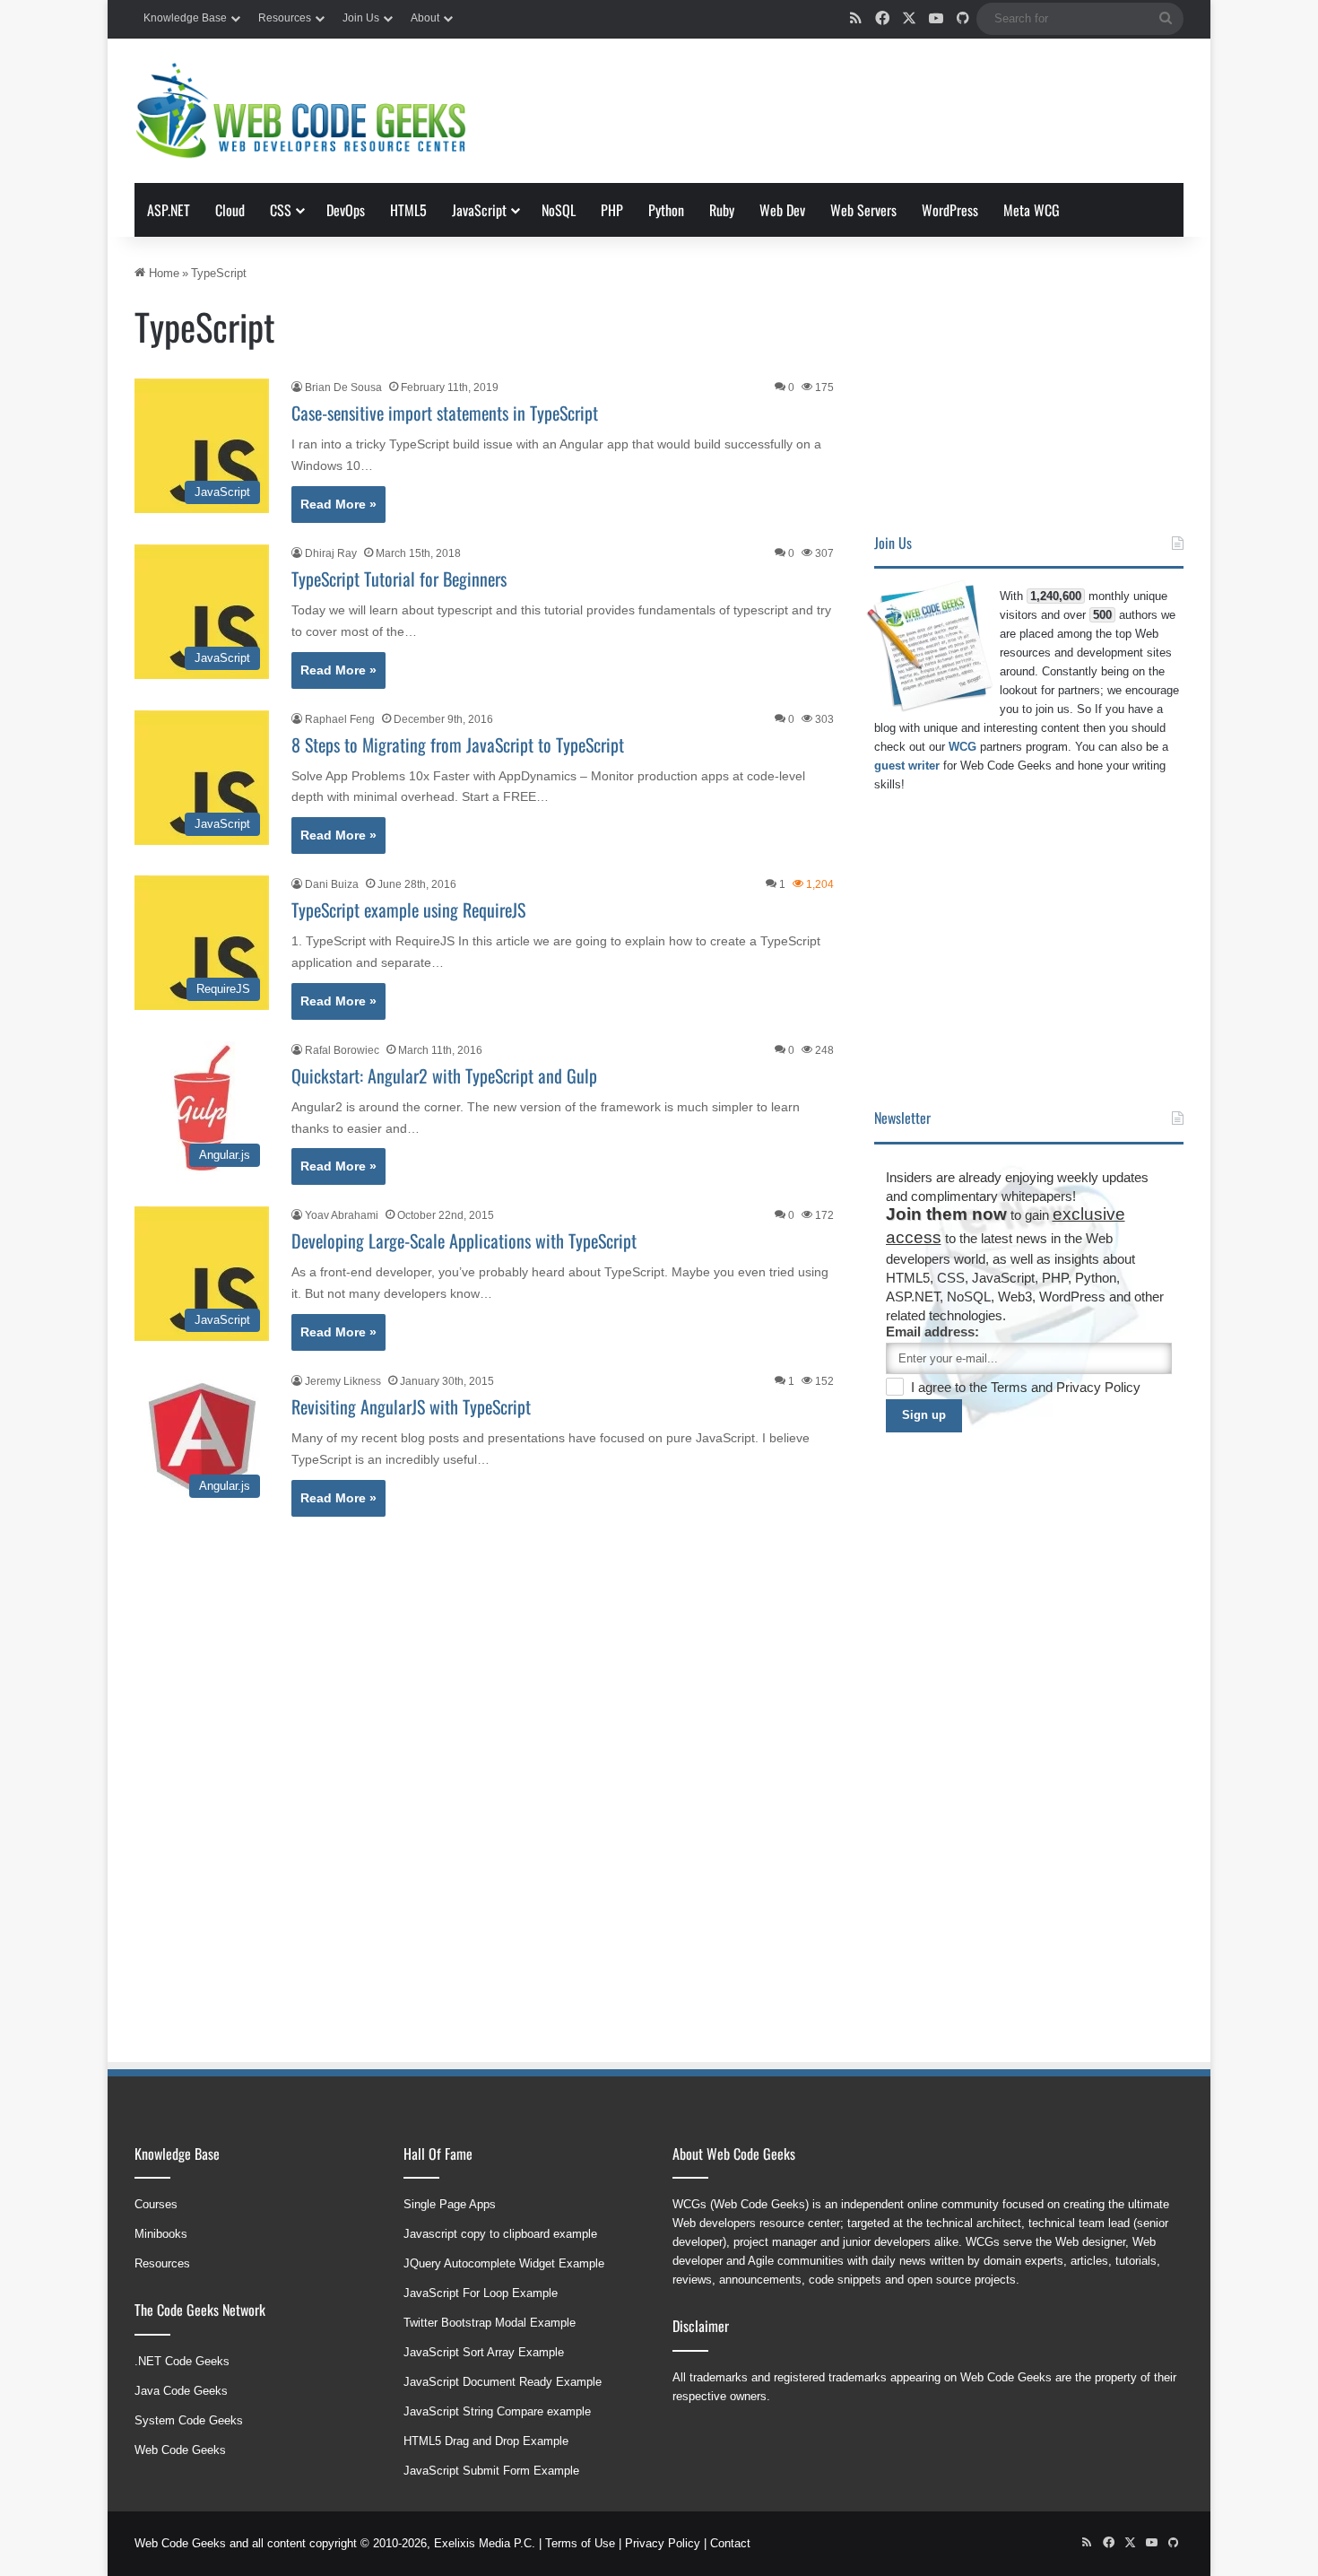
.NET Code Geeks (182, 2361)
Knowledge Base (185, 18)
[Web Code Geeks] (300, 111)
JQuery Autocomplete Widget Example (504, 2263)
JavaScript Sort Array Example (484, 2352)
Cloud (230, 210)
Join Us (361, 18)
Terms (1011, 1387)
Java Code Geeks (181, 2391)
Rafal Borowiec (342, 1050)
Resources (285, 18)
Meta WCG (1032, 210)
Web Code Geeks (180, 2450)
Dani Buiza (332, 884)
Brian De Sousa (343, 387)
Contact (730, 2543)
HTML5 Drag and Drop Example (486, 2441)
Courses (156, 2204)
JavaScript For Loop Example (481, 2293)
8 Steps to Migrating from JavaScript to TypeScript (458, 744)
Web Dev (782, 210)
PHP (612, 210)
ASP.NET (169, 210)
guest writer (907, 766)
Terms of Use (580, 2543)
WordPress (950, 210)
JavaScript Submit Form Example (491, 2471)
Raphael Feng (340, 719)
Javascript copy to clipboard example (500, 2234)
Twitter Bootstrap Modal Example (490, 2323)
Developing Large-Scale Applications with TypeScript (464, 1240)
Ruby (722, 210)
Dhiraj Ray (331, 553)
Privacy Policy (1098, 1387)
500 (1102, 615)
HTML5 (408, 210)
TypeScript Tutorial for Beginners (399, 579)
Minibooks (161, 2234)
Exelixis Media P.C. (485, 2543)
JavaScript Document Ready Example (503, 2382)
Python (666, 210)
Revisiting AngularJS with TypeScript (411, 1406)
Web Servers (863, 210)
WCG (962, 747)
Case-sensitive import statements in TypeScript (445, 413)
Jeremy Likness (343, 1381)
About (425, 18)
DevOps (346, 210)
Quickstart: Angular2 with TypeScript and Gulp (444, 1075)
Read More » (338, 504)
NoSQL (559, 210)
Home (162, 273)
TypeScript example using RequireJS (408, 909)
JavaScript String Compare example (497, 2411)
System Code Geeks (189, 2420)
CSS (281, 210)
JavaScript (479, 210)
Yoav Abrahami (342, 1215)
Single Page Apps (450, 2204)
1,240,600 (1056, 596)
